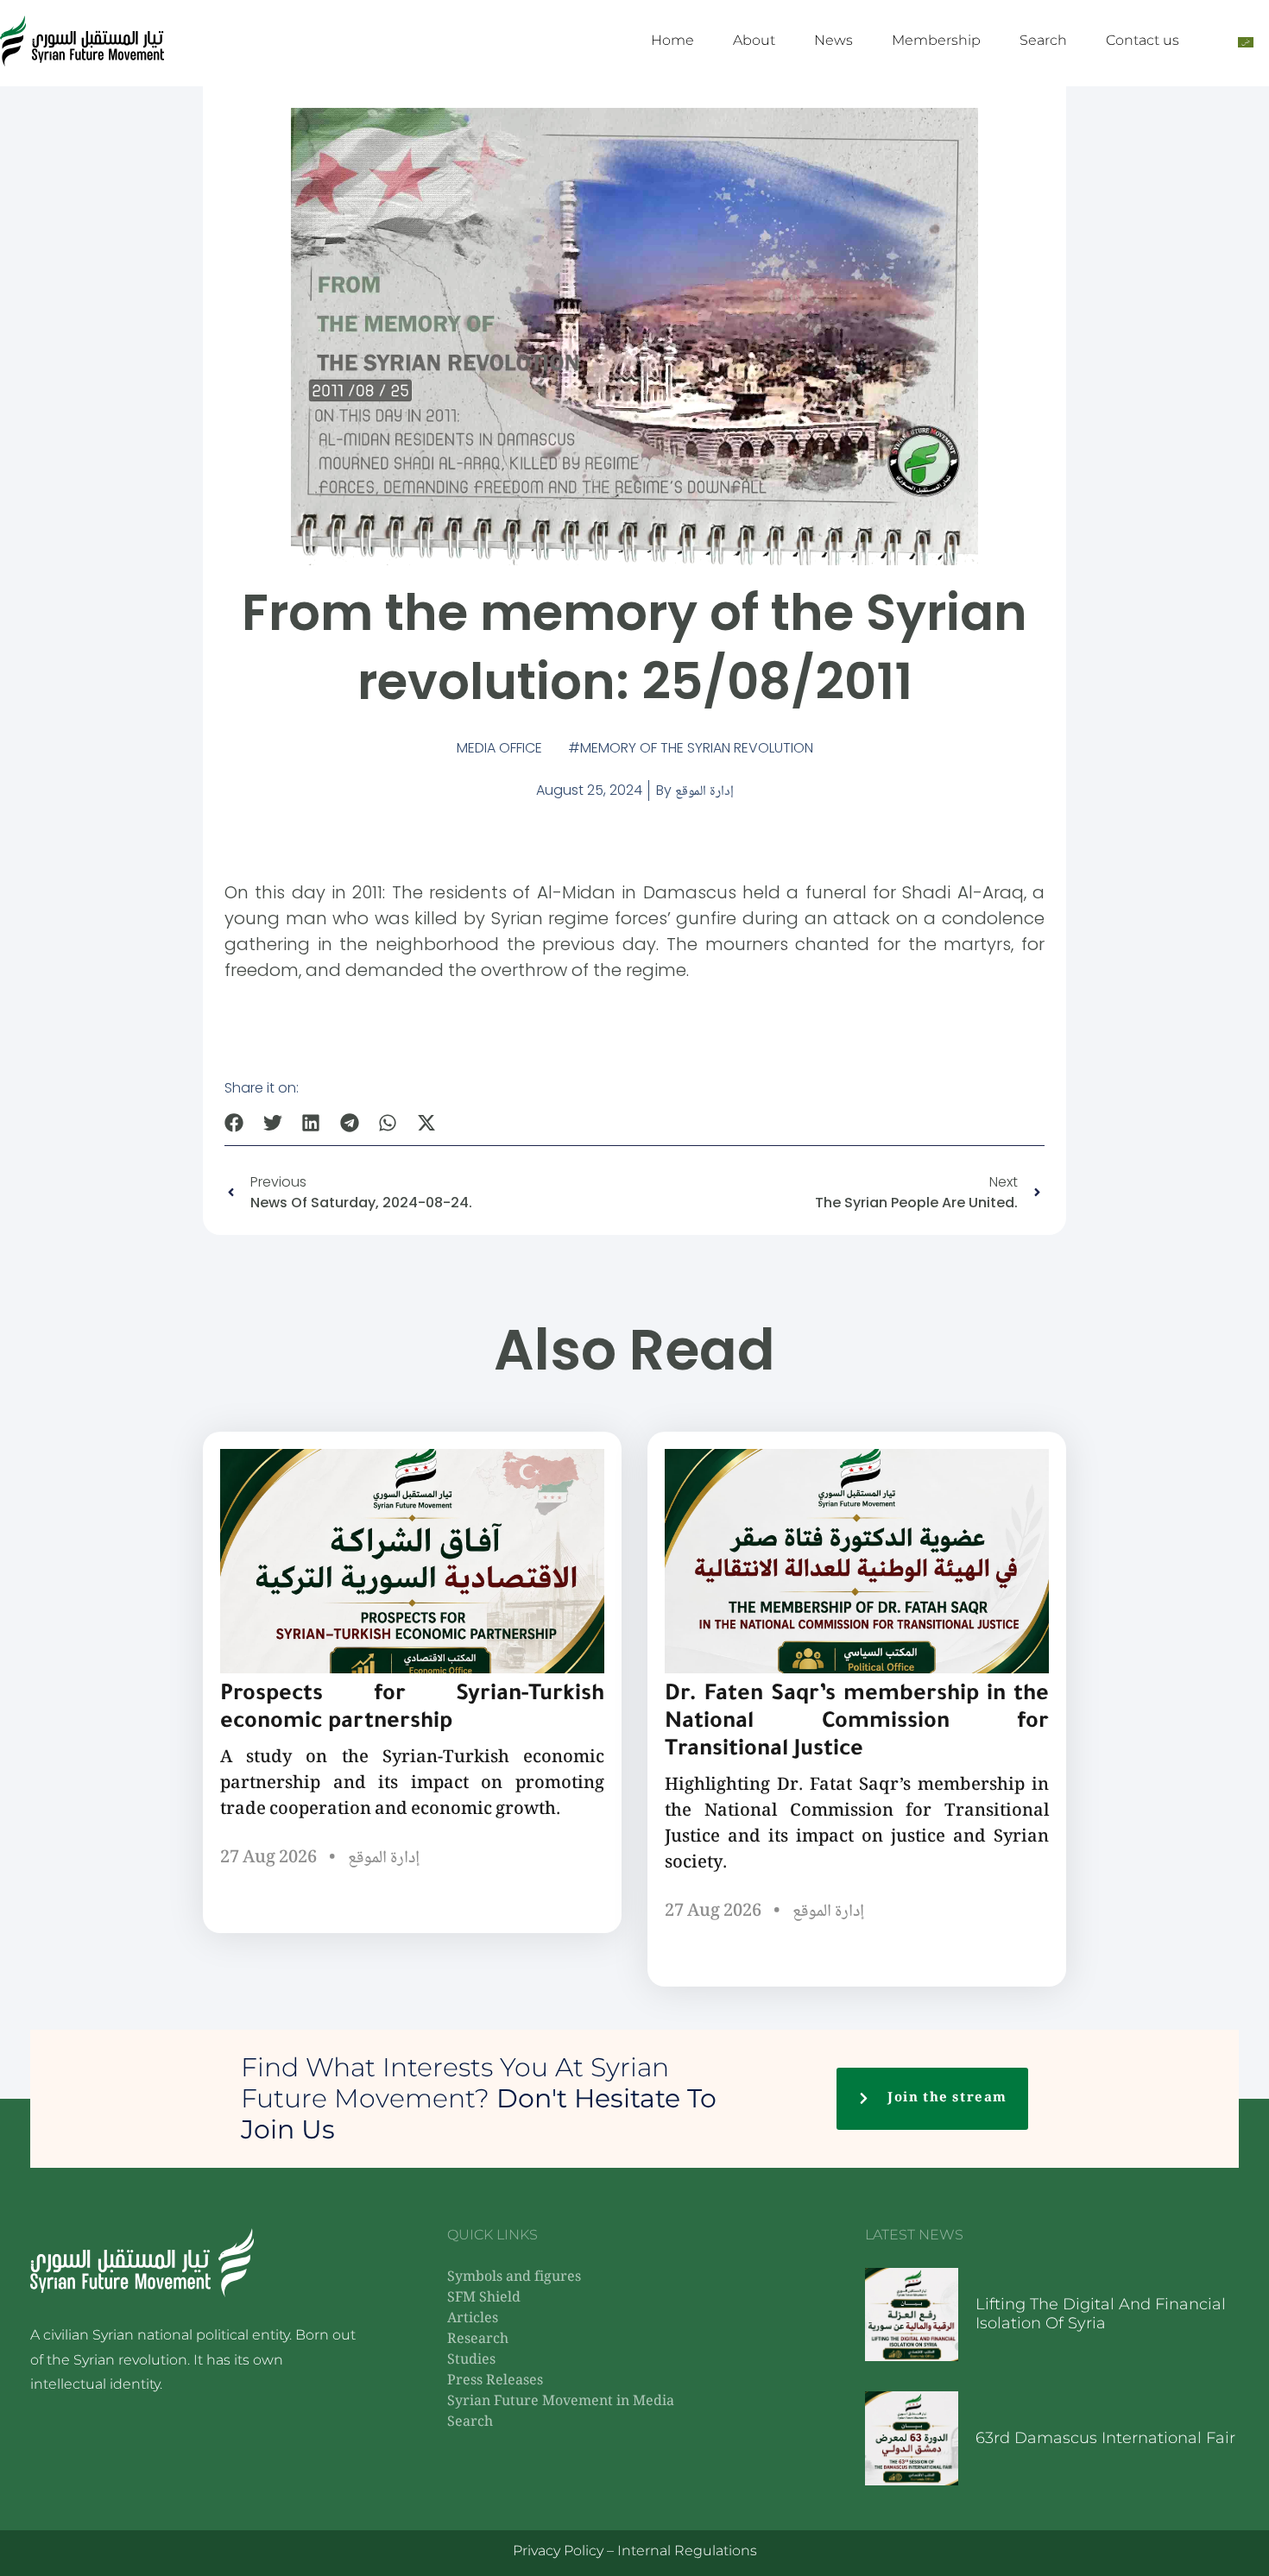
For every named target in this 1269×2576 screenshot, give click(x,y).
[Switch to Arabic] (1246, 41)
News (833, 40)
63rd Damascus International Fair (1105, 2438)
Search (1043, 40)
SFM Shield (484, 2299)
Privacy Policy (558, 2551)
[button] (234, 1122)
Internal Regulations (687, 2551)
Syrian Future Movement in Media (561, 2402)
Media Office (499, 748)
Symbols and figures (514, 2278)
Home (672, 40)
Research (478, 2340)
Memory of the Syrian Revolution (697, 748)
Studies (471, 2361)
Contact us (1143, 40)
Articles (473, 2319)
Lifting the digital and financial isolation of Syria (1101, 2314)
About (754, 40)
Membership (936, 40)
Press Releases (495, 2381)
